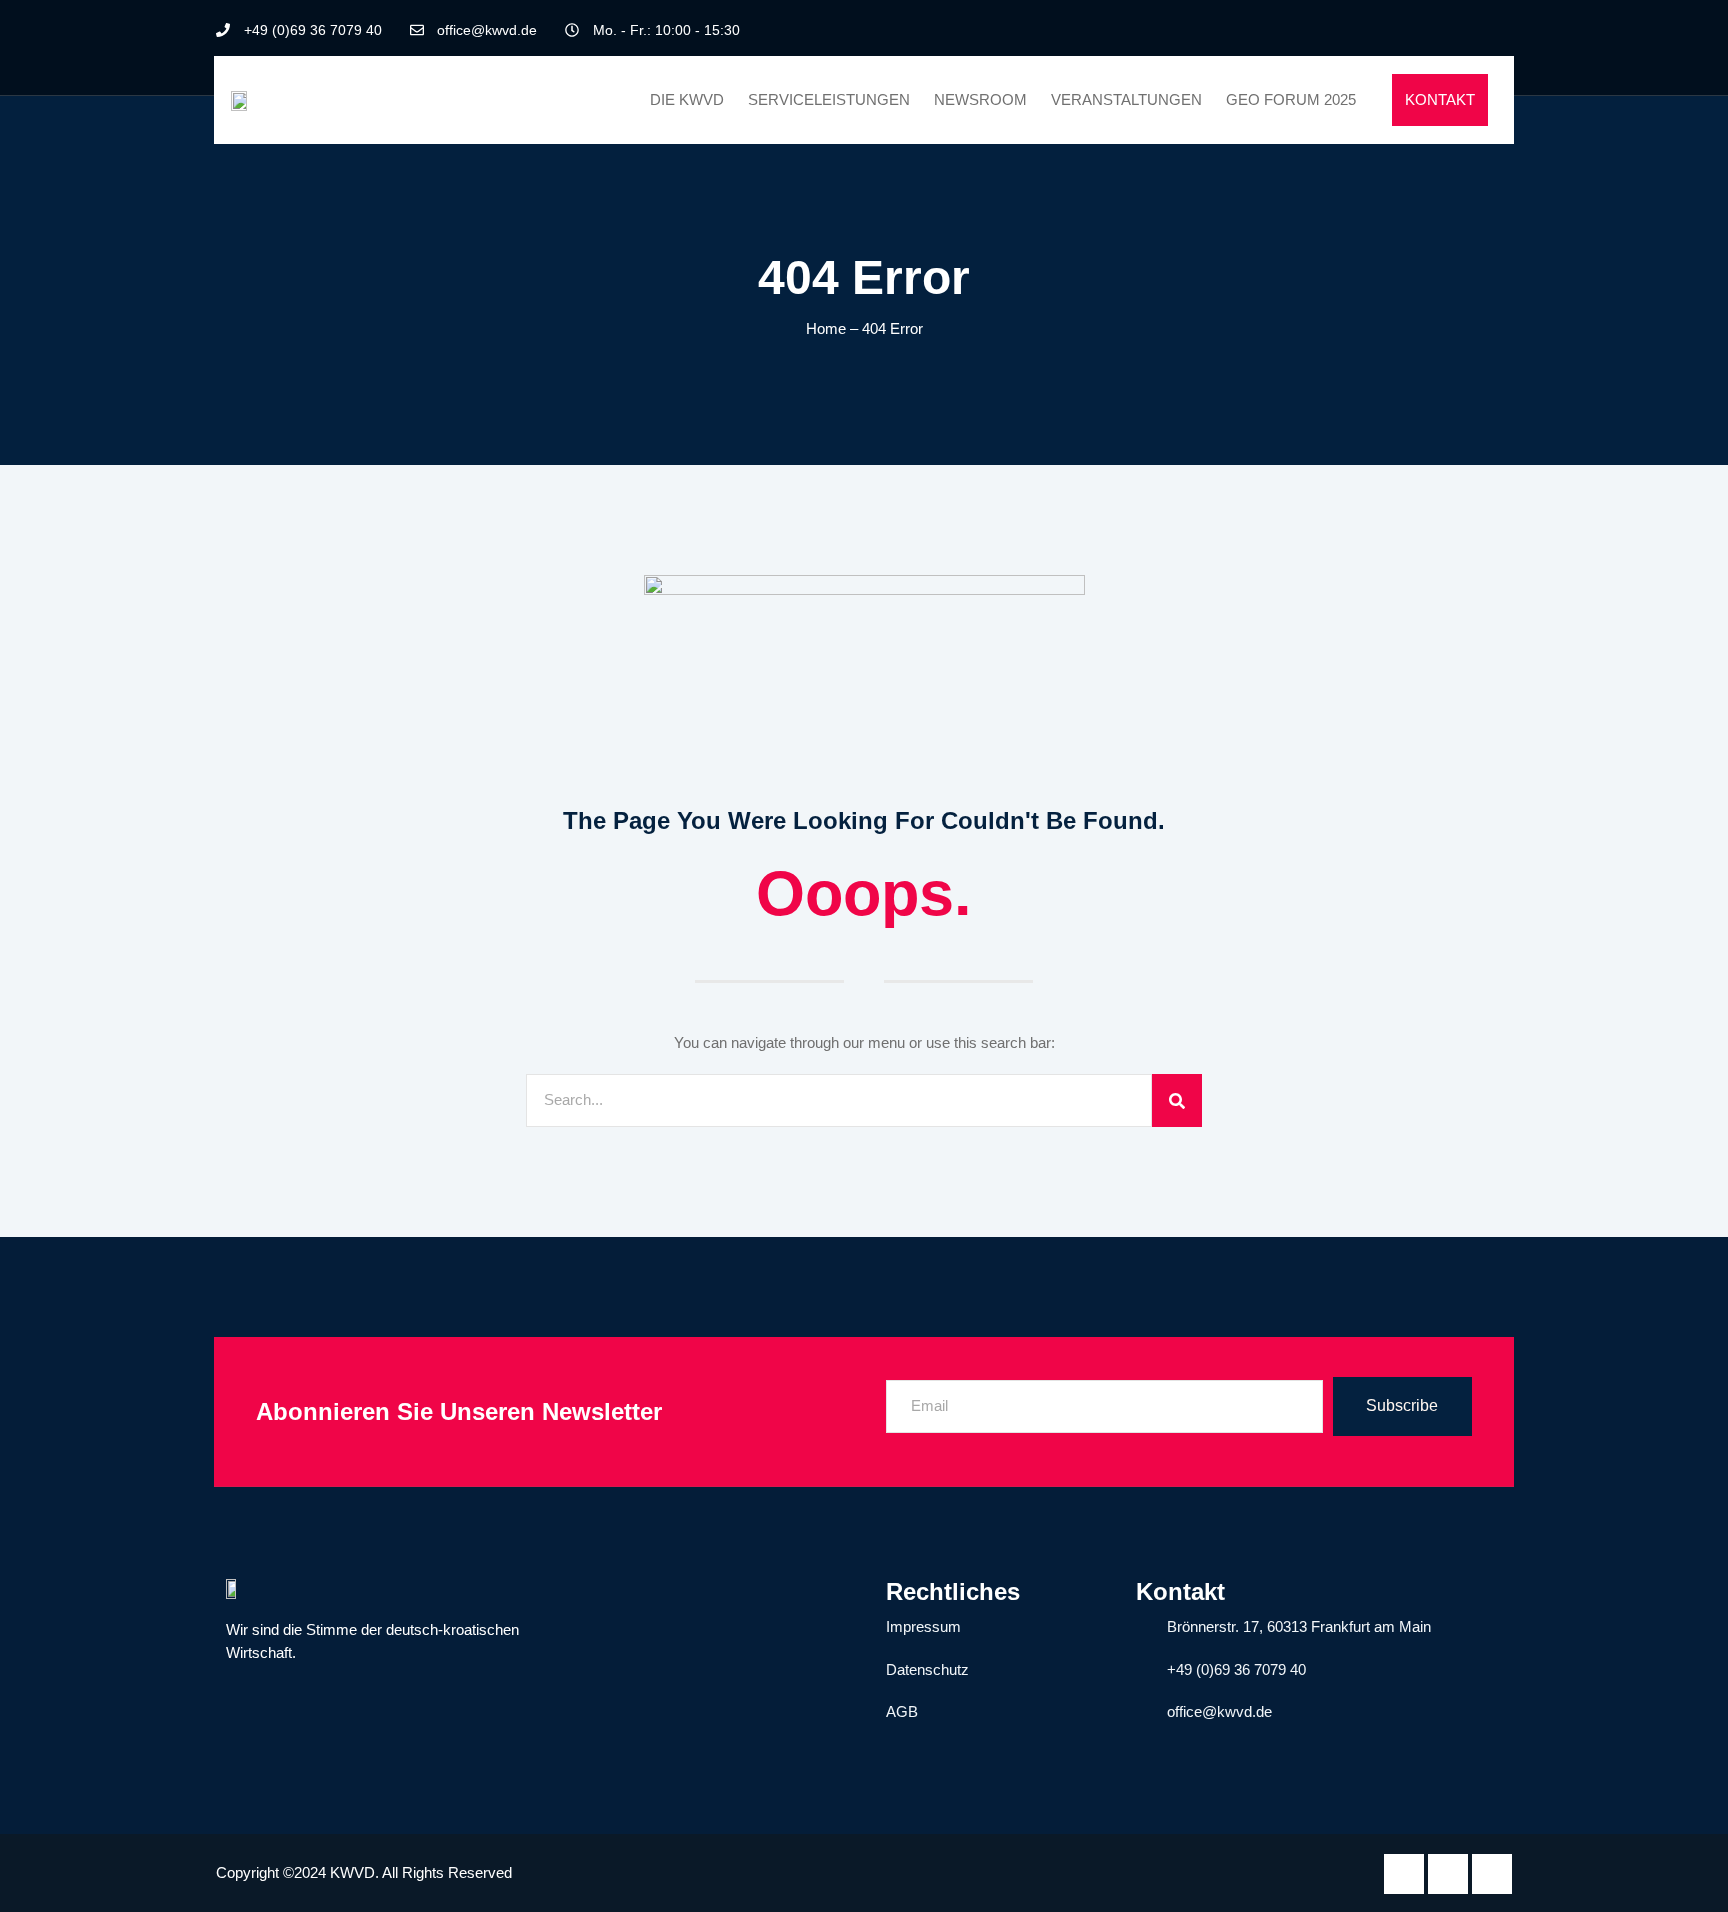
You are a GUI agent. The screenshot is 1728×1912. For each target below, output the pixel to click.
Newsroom (980, 99)
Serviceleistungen (829, 99)
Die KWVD (687, 99)
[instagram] (1497, 30)
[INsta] (1492, 1874)
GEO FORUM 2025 (1291, 99)
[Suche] (1177, 1100)
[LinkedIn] (1463, 30)
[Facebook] (1429, 30)
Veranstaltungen (1126, 99)
